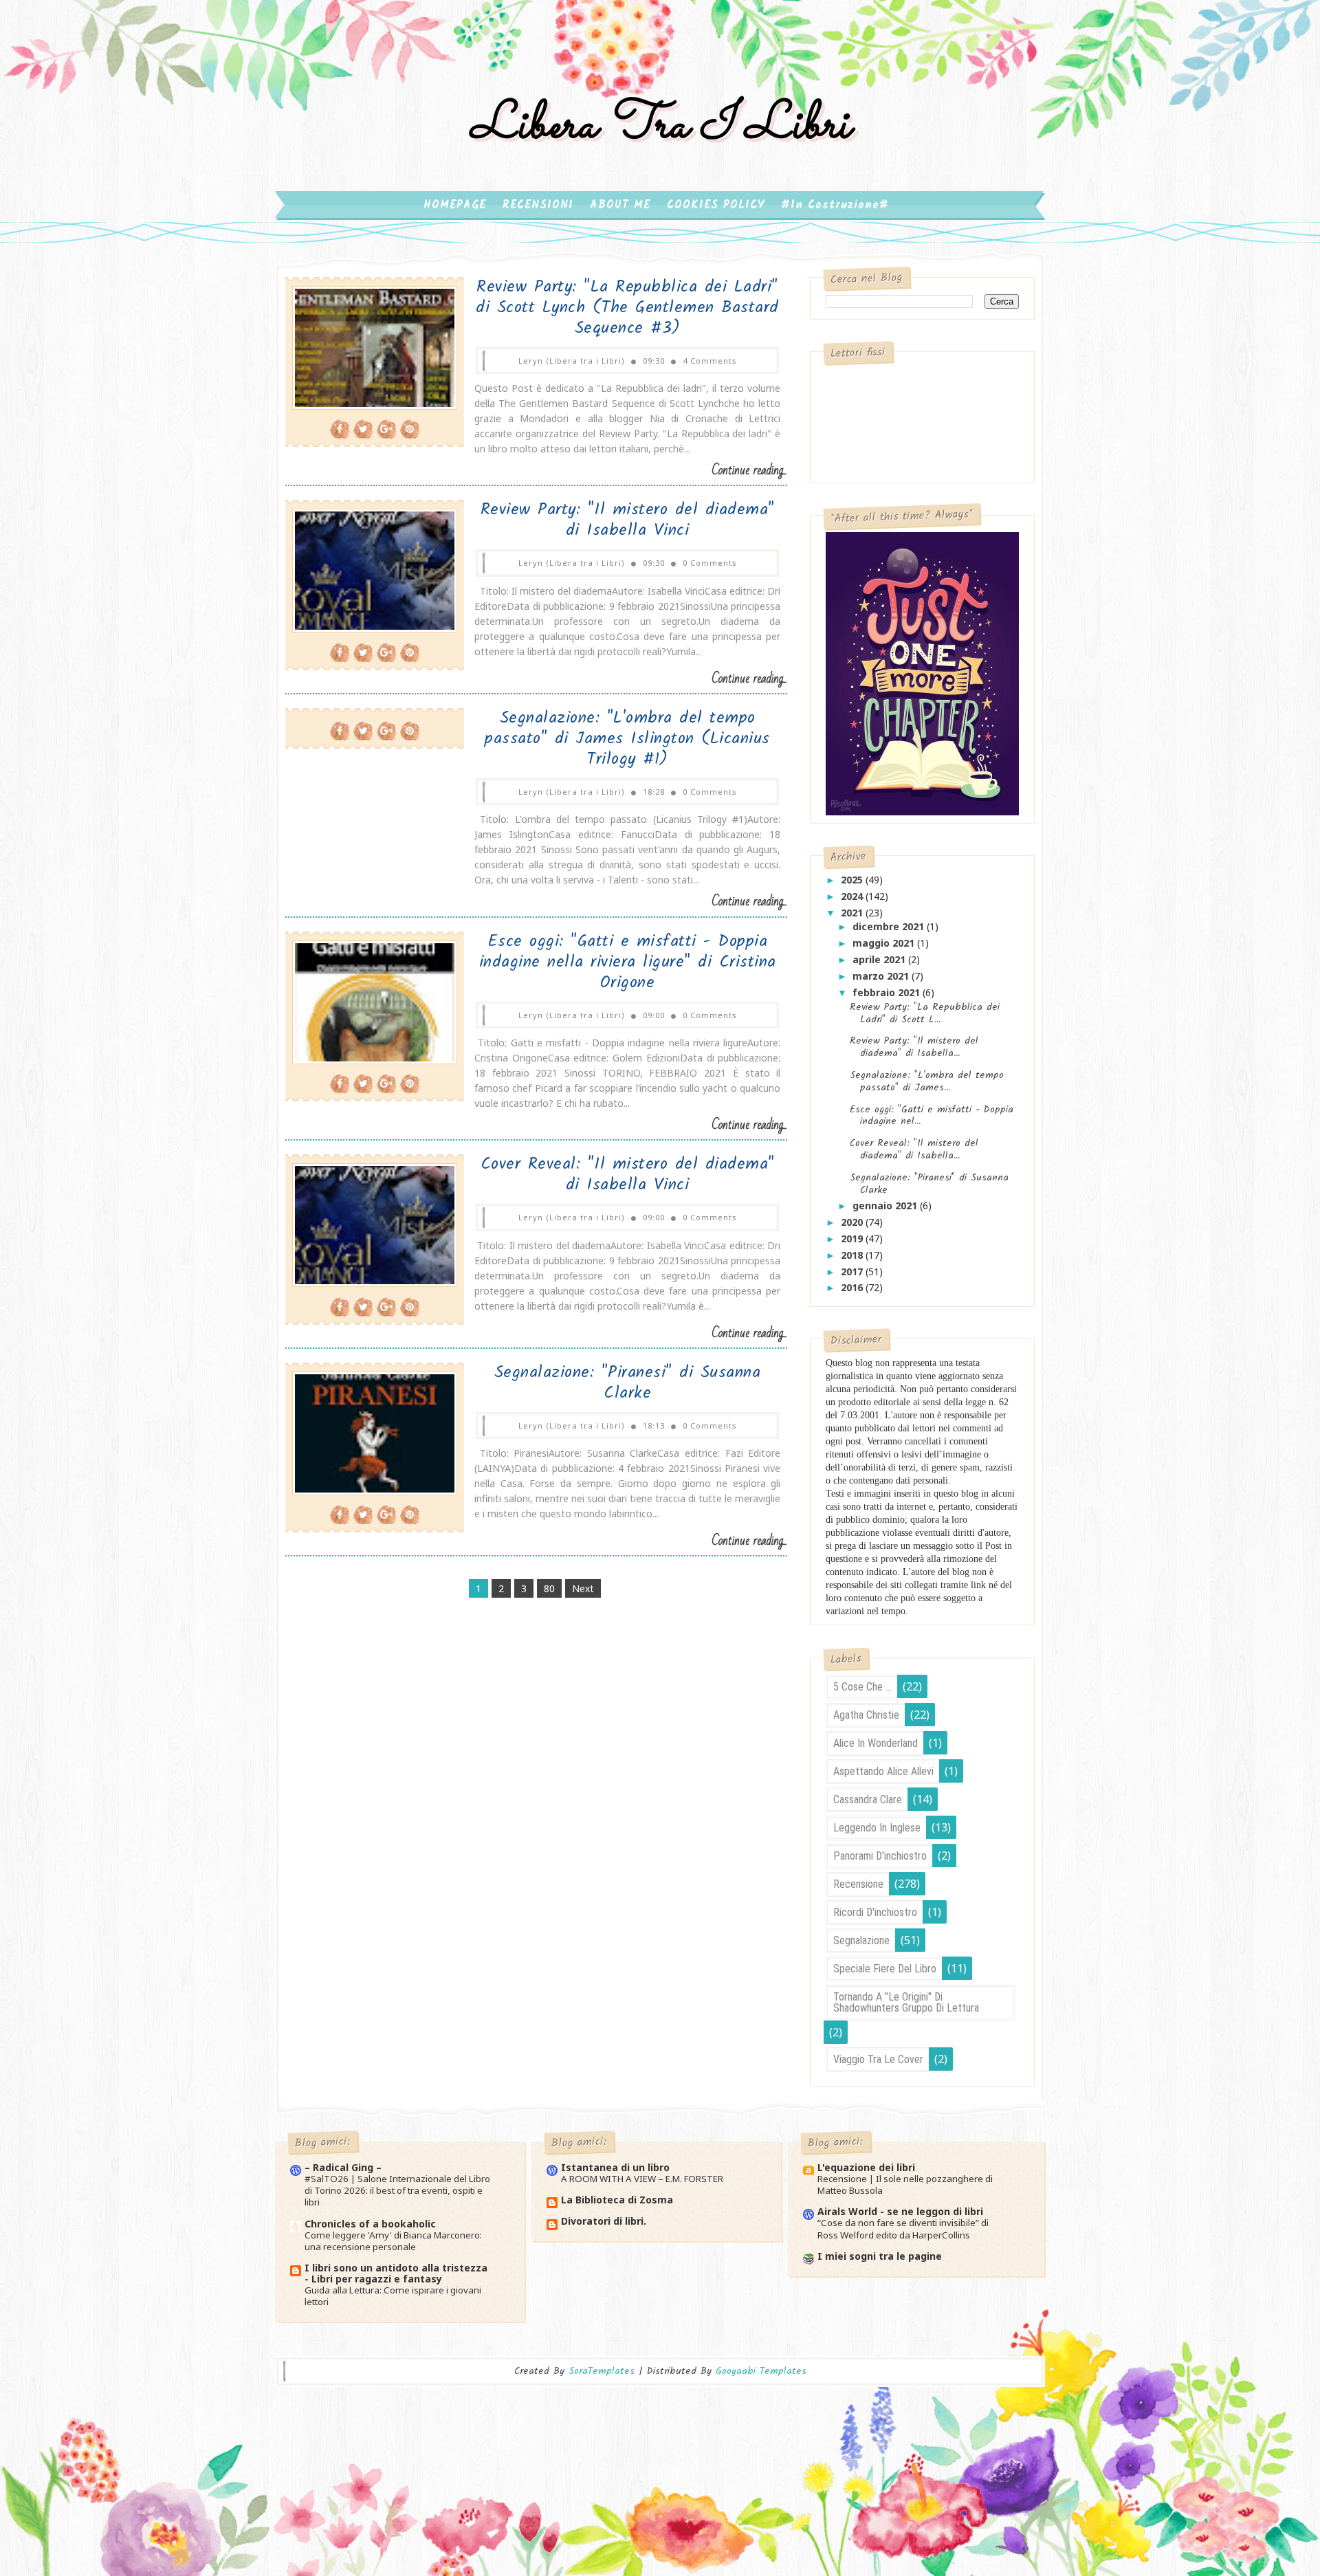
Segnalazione (861, 1940)
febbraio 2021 (888, 992)
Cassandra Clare (868, 1799)
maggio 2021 (885, 943)
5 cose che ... (862, 1687)
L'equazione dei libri (866, 2167)
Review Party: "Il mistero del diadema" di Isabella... (914, 1047)
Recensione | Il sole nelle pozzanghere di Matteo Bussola (905, 2184)
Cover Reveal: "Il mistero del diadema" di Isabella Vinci (628, 1175)
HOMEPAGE (455, 205)
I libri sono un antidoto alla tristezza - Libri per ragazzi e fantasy (396, 2273)
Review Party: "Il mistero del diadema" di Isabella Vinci (628, 520)
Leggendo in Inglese (877, 1828)
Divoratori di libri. (604, 2221)
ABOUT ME (620, 205)
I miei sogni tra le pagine (880, 2256)
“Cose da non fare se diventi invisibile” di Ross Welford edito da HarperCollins (903, 2228)
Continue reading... (749, 471)
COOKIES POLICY (716, 205)
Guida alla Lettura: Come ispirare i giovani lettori (393, 2296)
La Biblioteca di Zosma (617, 2200)
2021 (853, 913)
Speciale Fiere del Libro (885, 1969)
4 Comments (710, 361)
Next (583, 1588)
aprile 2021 (880, 959)
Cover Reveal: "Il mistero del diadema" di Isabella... (914, 1149)
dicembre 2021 (890, 926)
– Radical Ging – (343, 2167)
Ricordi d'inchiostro (875, 1912)
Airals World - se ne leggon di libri (900, 2211)
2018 (853, 1255)
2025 (853, 880)
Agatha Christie (866, 1715)
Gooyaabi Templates (761, 2371)
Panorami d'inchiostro (880, 1856)
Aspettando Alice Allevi (883, 1771)
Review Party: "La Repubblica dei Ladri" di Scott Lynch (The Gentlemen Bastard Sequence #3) (627, 308)
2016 (853, 1287)
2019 (853, 1239)
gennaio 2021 (886, 1206)
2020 (853, 1222)
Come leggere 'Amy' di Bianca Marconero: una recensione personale (393, 2241)
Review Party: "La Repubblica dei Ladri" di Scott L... (925, 1013)
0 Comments (710, 563)
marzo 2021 (882, 976)
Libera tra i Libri (660, 126)
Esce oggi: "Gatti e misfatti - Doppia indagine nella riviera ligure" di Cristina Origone (628, 962)
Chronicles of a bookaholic (370, 2224)
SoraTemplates (602, 2371)
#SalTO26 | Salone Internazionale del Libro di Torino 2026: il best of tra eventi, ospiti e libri (397, 2191)
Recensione (858, 1884)
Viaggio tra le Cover (878, 2059)
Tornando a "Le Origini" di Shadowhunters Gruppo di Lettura (906, 2002)
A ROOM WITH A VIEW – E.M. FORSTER (642, 2179)
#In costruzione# (835, 205)
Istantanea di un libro (615, 2167)
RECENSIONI (538, 205)
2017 (853, 1272)
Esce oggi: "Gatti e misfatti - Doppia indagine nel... (932, 1116)
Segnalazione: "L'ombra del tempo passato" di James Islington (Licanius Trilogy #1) (627, 739)
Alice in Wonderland (876, 1743)
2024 (853, 896)
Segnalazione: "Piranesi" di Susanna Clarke (628, 1383)
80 (549, 1588)
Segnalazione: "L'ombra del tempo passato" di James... (927, 1081)
